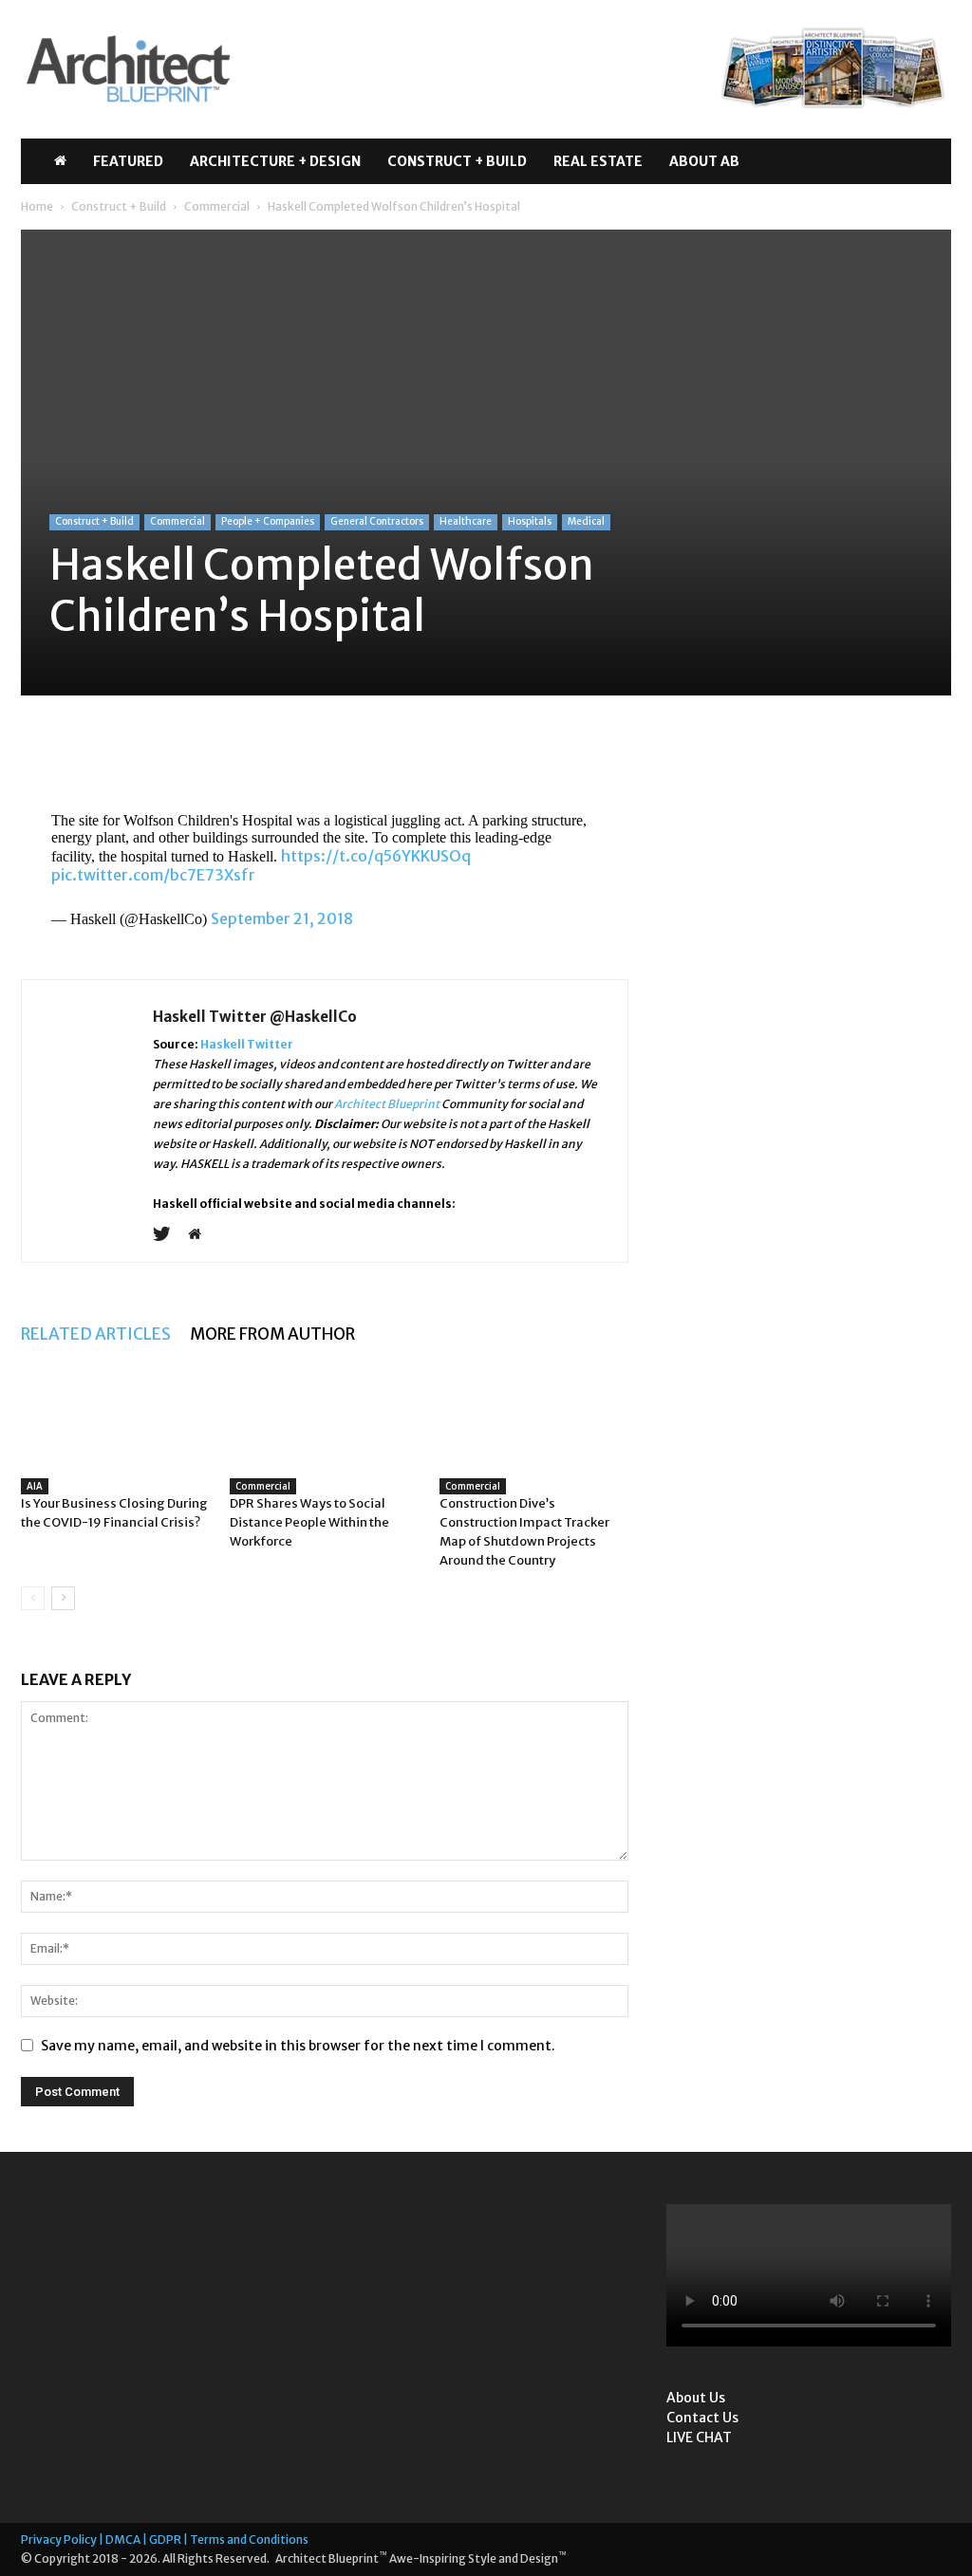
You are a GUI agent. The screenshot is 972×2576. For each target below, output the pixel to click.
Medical (586, 521)
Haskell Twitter (247, 1044)
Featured (128, 161)
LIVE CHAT (699, 2437)
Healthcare (466, 521)
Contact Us (702, 2418)
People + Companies (268, 521)
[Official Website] (202, 1235)
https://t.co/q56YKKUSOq (376, 856)
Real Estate (598, 161)
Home (37, 206)
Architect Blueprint (387, 1104)
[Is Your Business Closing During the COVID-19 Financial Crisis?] (115, 1443)
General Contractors (377, 521)
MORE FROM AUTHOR (272, 1334)
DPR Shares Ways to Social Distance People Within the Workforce (309, 1522)
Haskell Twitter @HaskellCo (255, 1017)
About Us (696, 2398)
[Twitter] (168, 1235)
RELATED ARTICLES (96, 1334)
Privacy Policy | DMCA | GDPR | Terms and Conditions (165, 2539)
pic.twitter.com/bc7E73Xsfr (153, 875)
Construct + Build (457, 161)
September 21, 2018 (282, 918)
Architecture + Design (275, 161)
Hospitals (530, 521)
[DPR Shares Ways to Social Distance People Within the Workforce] (324, 1431)
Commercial (217, 206)
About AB (704, 161)
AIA (35, 1486)
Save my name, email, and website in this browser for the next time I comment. (298, 2046)
